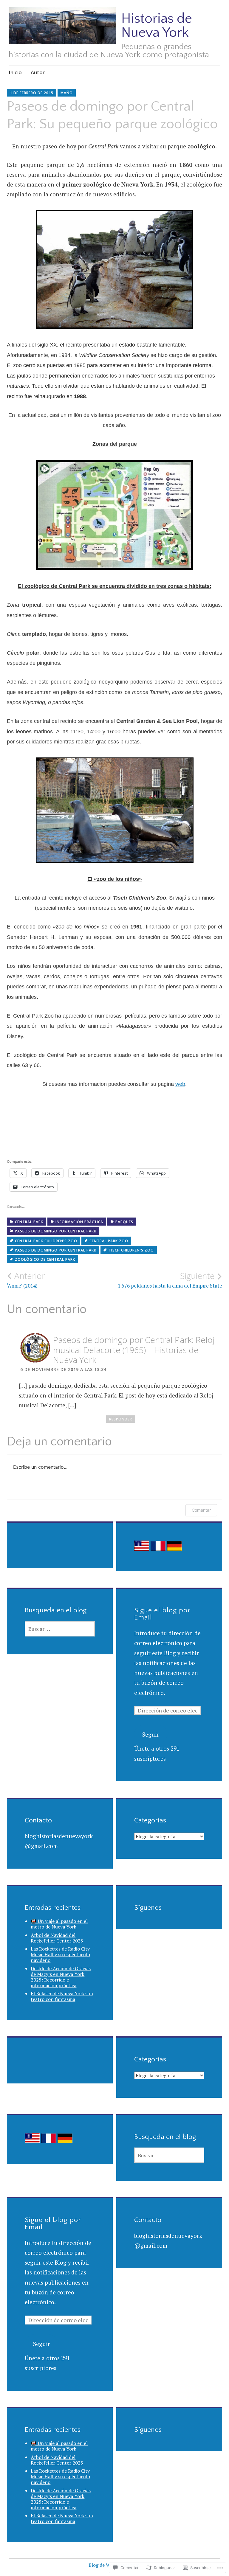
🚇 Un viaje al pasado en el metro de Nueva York (59, 1924)
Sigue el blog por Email (162, 1614)
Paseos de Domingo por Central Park (56, 1250)
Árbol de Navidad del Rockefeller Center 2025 (57, 1938)
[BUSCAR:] (60, 1629)
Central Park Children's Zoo (46, 1241)
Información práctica (79, 1222)
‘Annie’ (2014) (26, 1280)
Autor (38, 72)
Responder (121, 1419)
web (180, 1084)
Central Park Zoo (109, 1241)
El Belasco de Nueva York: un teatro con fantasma (62, 1996)
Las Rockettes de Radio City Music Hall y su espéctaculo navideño (60, 1954)
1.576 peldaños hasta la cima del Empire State (170, 1280)
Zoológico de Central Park (45, 1259)
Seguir (151, 1734)
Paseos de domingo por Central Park (56, 1231)
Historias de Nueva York (157, 25)
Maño (67, 93)
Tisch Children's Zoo (131, 1250)
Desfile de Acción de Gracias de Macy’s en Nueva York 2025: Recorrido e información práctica (61, 1977)
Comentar (201, 1510)
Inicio (15, 72)
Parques (124, 1222)
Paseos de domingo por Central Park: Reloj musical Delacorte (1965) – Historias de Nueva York (134, 1350)
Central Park (29, 1222)
